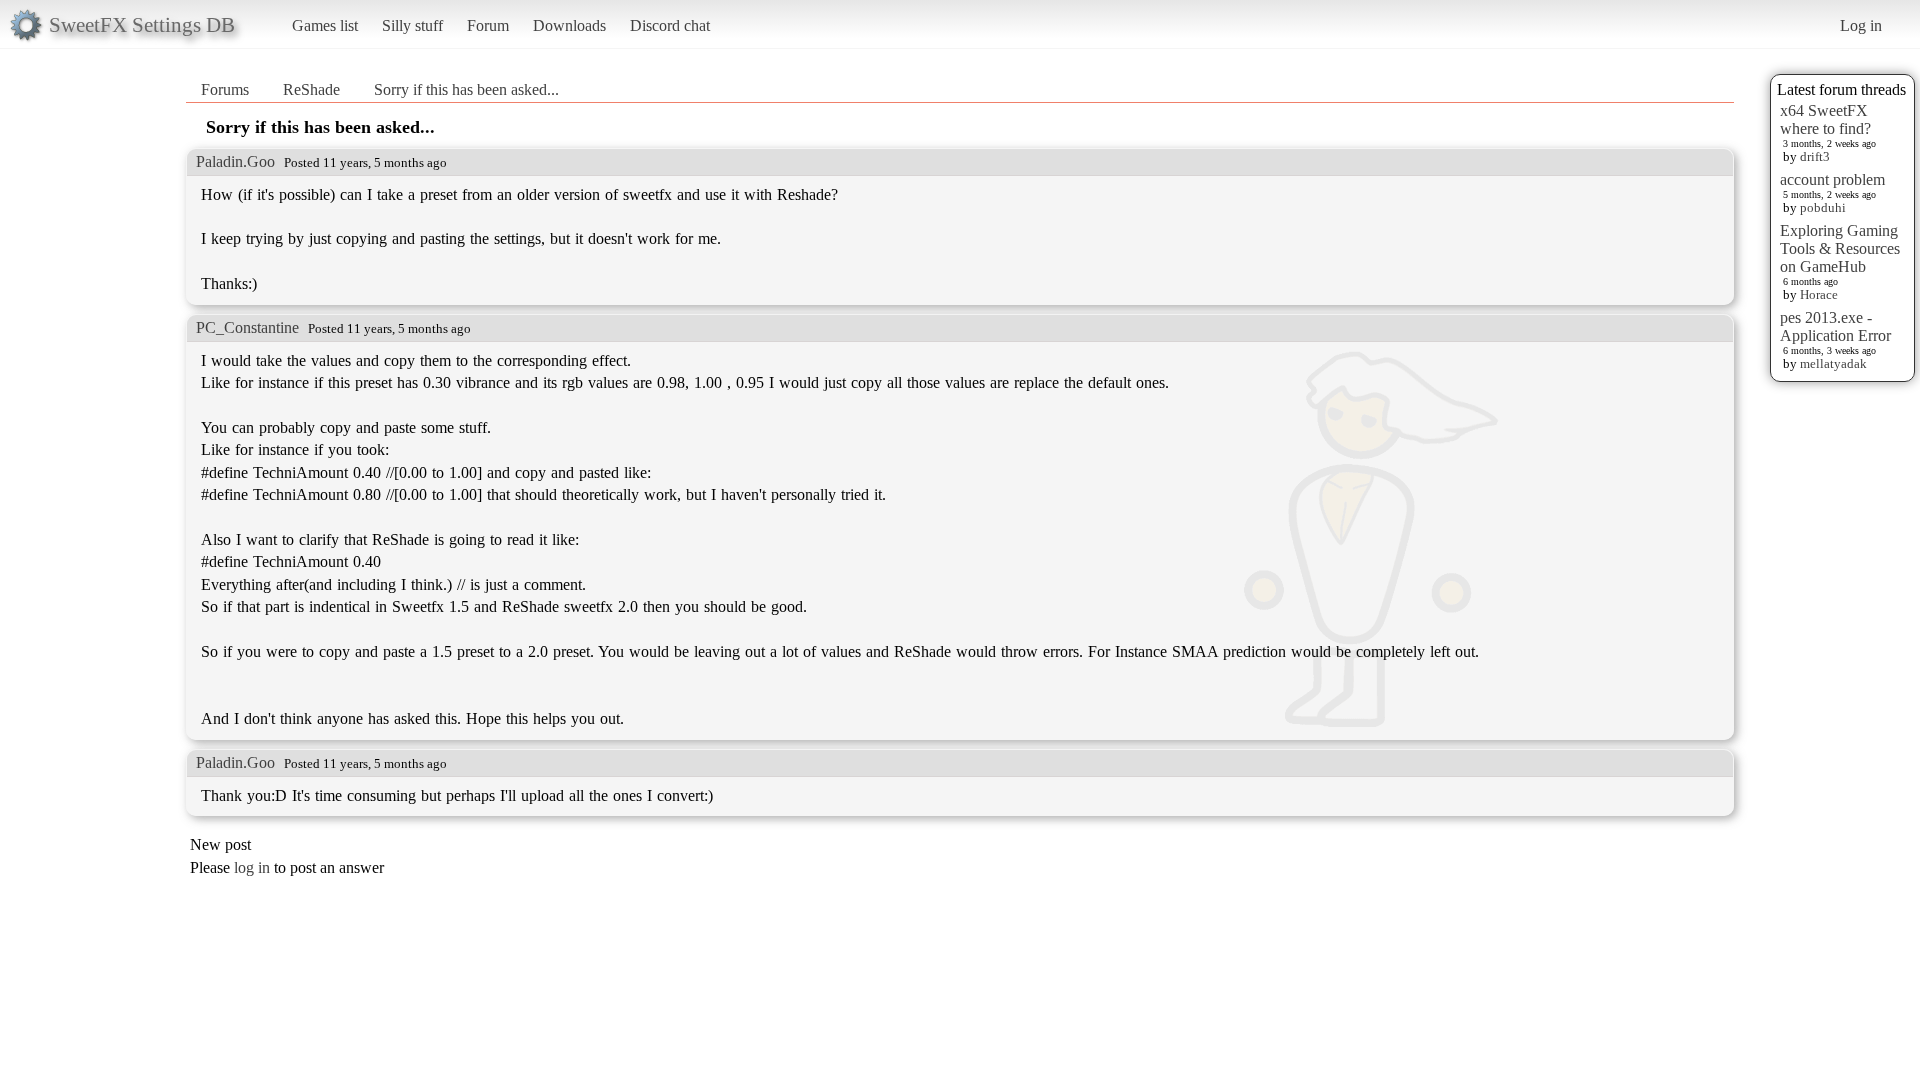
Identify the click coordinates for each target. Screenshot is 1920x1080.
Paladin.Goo (235, 161)
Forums (225, 89)
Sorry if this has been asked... (466, 89)
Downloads (569, 25)
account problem (1832, 179)
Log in (1861, 25)
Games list (325, 25)
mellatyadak (1833, 363)
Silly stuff (412, 25)
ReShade (311, 89)
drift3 (1815, 156)
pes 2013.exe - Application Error (1835, 326)
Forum (488, 25)
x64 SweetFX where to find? (1825, 119)
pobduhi (1823, 207)
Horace (1819, 294)
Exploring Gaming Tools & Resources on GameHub (1840, 248)
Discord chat (670, 25)
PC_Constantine (247, 327)
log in (252, 867)
